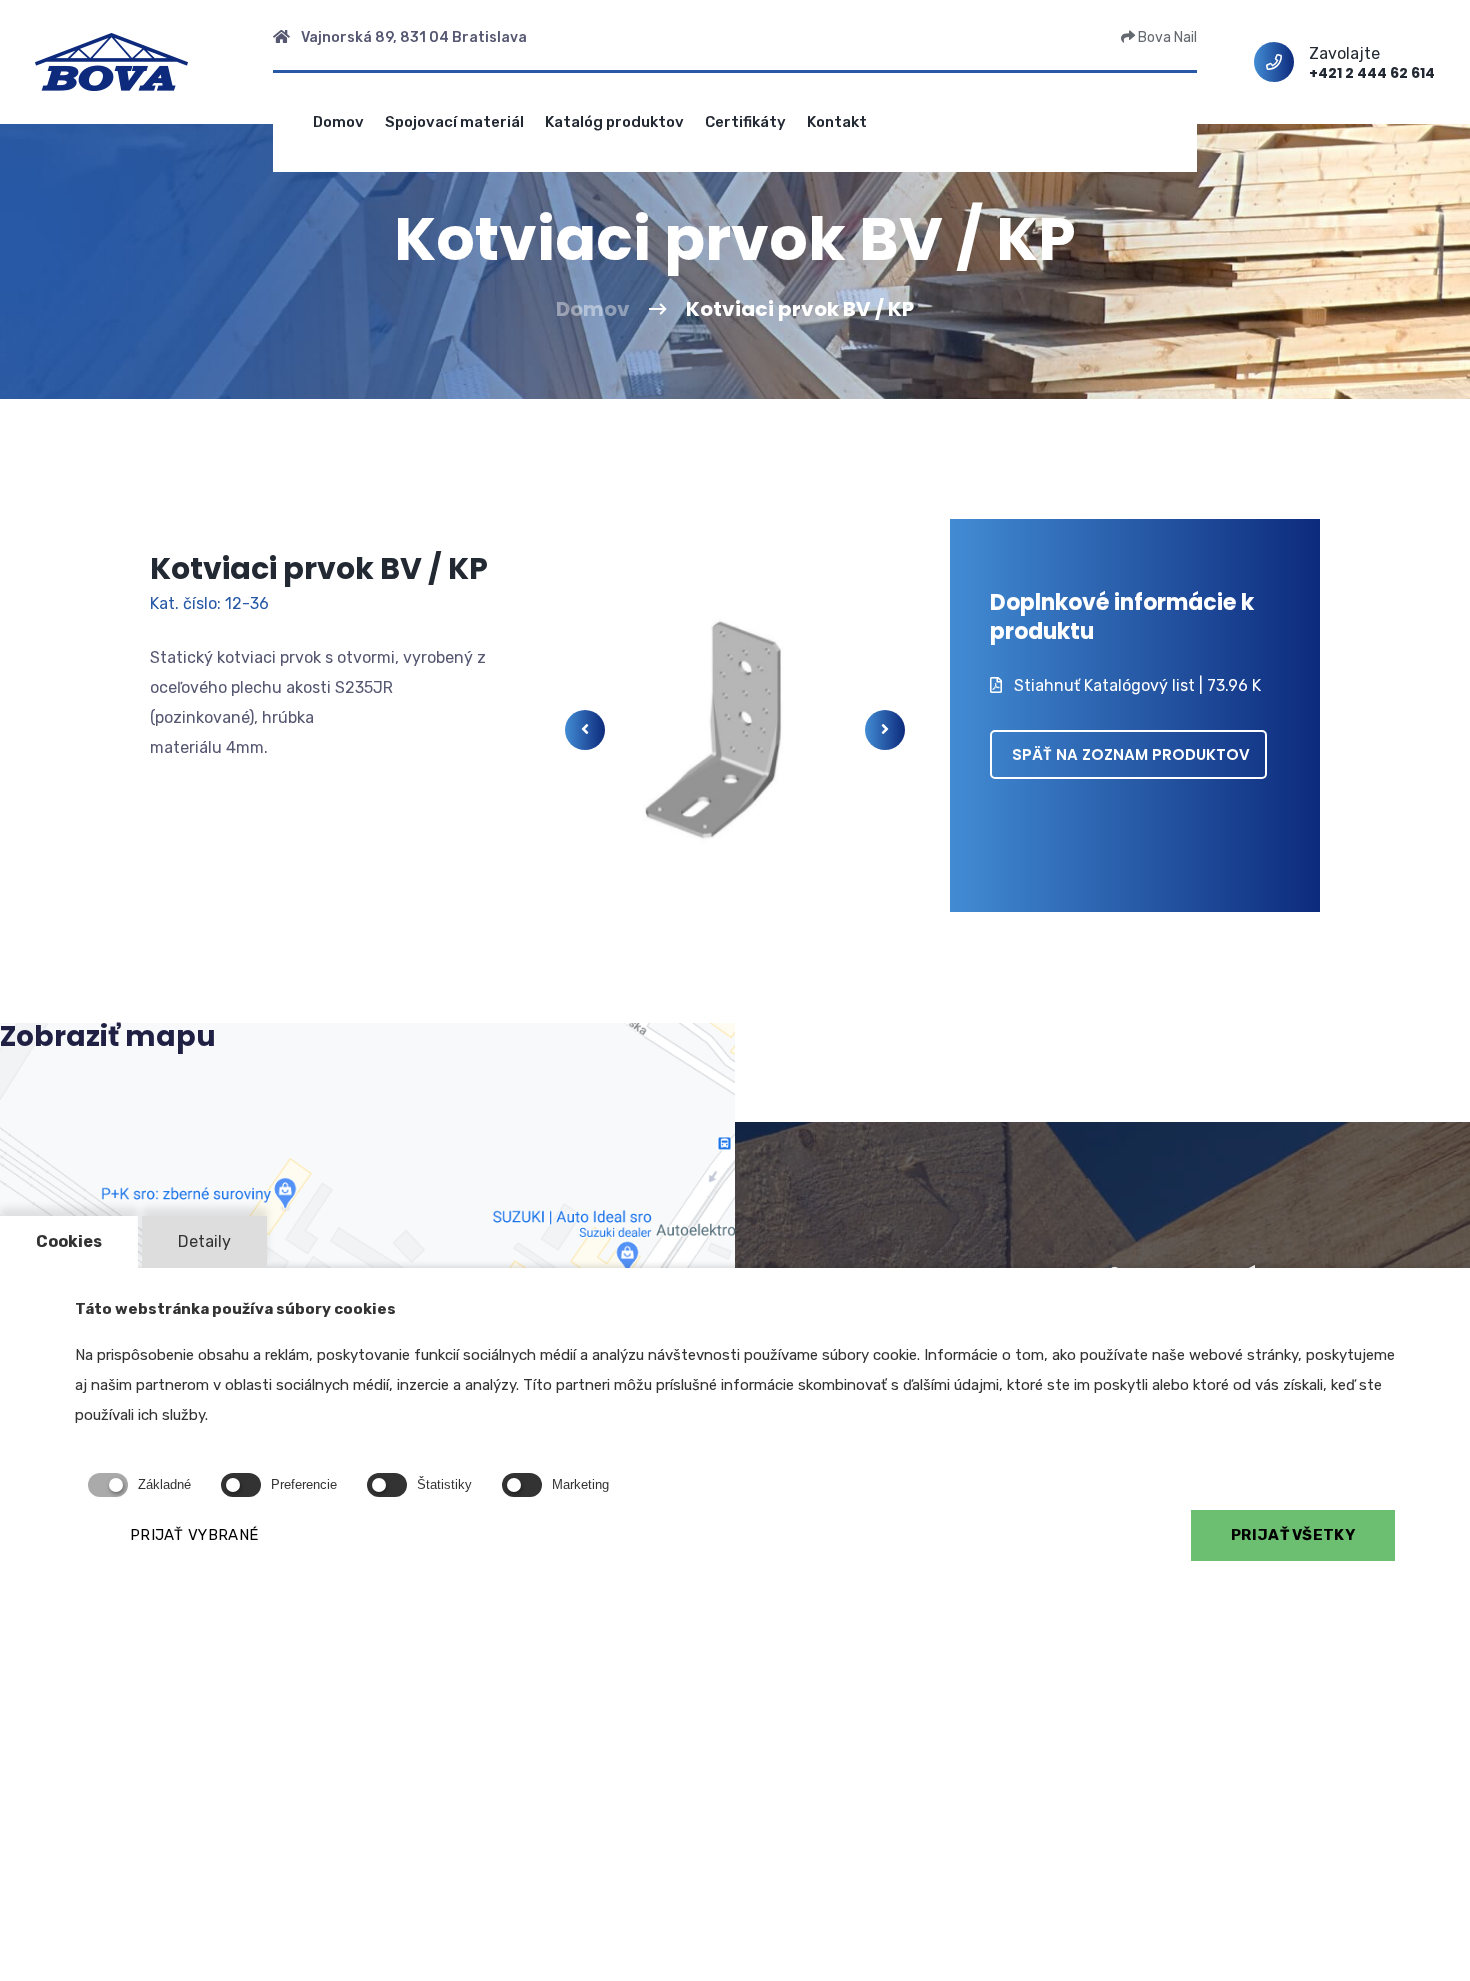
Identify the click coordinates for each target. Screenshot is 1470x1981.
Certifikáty (745, 122)
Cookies (69, 1241)
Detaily (204, 1241)
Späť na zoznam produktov (1131, 754)
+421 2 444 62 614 (1372, 73)
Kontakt (837, 122)
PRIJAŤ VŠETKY (1293, 1535)
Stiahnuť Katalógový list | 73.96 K (1135, 685)
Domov (338, 122)
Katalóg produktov (614, 122)
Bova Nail (1166, 37)
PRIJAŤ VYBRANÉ (194, 1535)
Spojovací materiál (454, 122)
